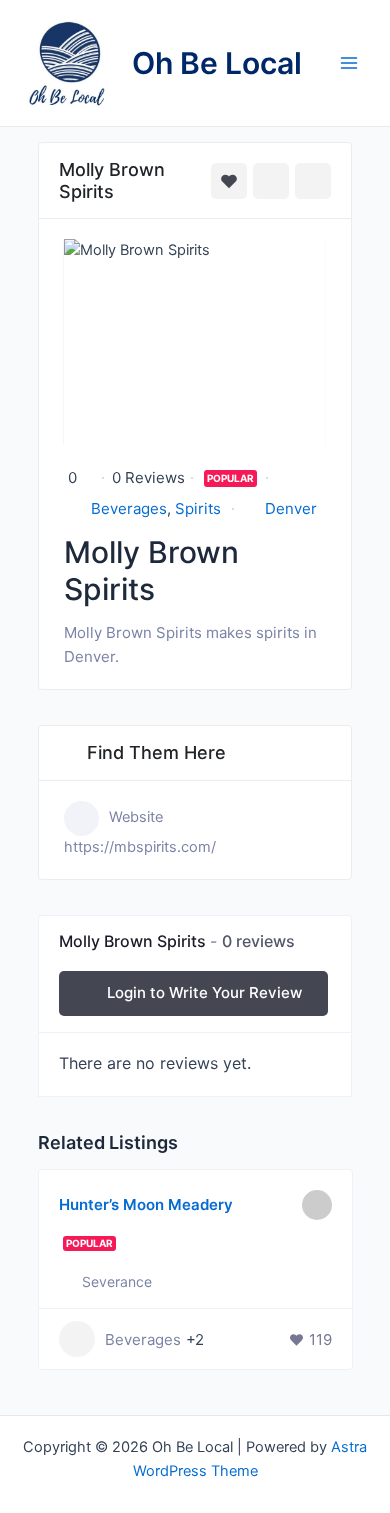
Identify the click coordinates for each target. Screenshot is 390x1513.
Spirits (198, 508)
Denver (291, 508)
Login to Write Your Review (204, 992)
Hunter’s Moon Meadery (146, 1204)
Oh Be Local (217, 63)
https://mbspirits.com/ (140, 847)
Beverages (129, 508)
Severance (117, 1281)
